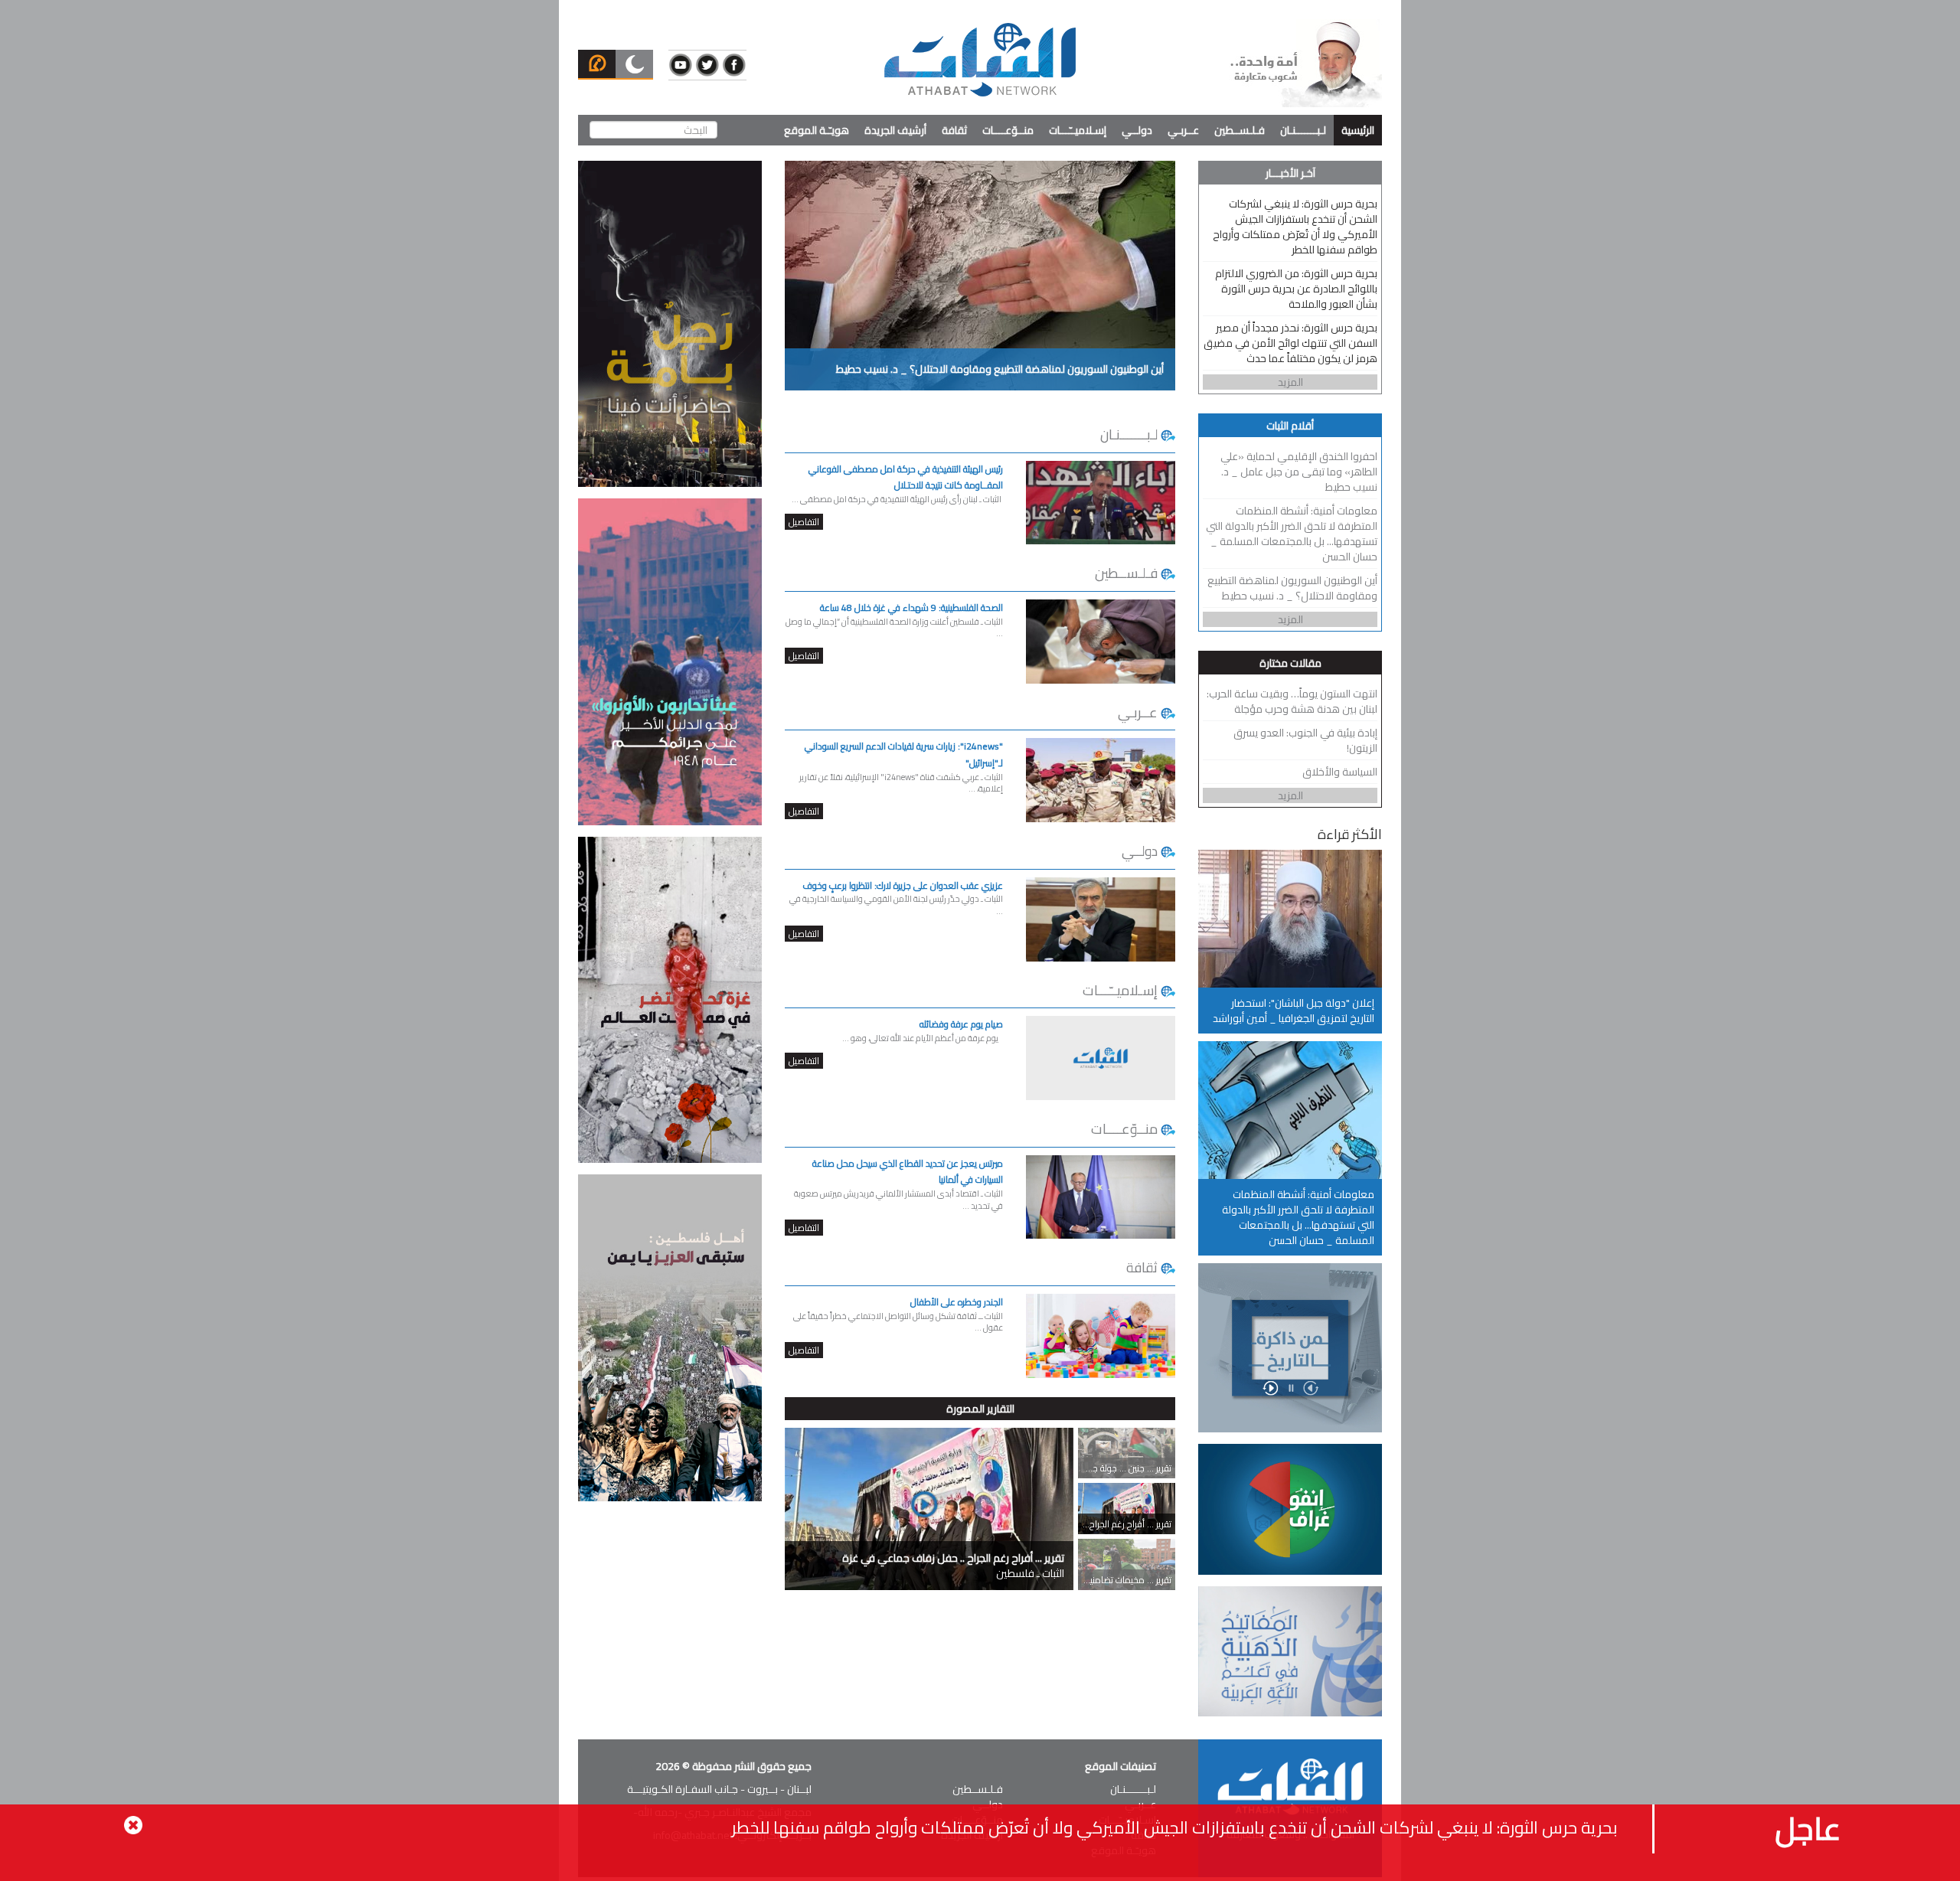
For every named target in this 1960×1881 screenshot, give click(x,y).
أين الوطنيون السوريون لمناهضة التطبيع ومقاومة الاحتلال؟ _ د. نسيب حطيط (1292, 588)
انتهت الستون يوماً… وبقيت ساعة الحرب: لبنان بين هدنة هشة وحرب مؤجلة (1292, 701)
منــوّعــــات (1008, 130)
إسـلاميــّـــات (1078, 130)
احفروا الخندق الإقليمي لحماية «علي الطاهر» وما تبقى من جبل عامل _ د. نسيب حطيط (1299, 472)
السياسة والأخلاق (1340, 772)
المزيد (1290, 382)
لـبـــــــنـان (1303, 130)
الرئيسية (1358, 130)
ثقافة (954, 130)
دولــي (1137, 130)
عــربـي (1183, 130)
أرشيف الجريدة (895, 130)
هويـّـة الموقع (817, 130)
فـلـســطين (1240, 130)
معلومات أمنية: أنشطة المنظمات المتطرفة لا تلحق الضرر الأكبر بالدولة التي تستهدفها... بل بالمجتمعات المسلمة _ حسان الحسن (1292, 534)
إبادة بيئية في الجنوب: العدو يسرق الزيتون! (1305, 740)
